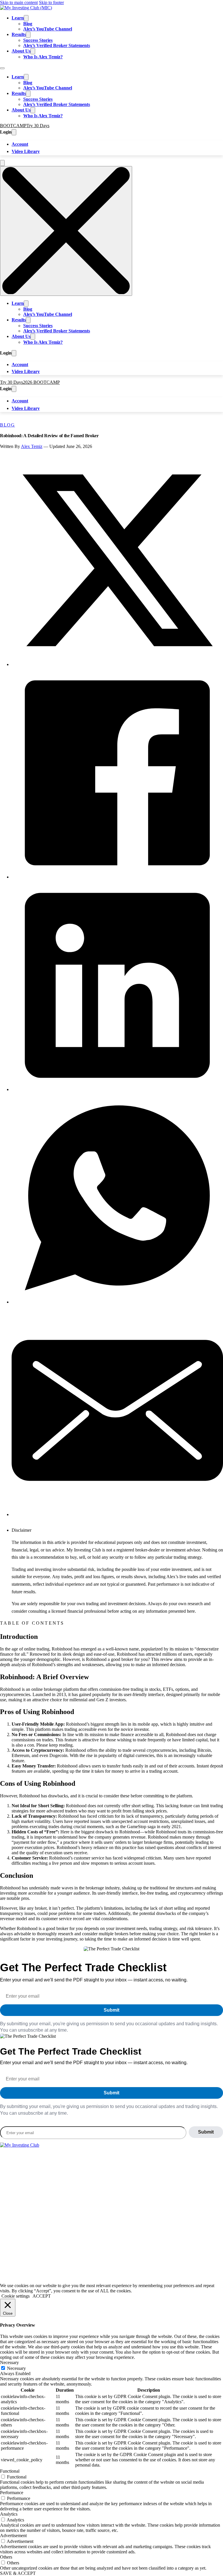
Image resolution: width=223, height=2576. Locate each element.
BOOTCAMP (13, 126)
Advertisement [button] (13, 2536)
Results (19, 34)
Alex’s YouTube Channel (48, 29)
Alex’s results (104, 2224)
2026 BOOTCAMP (41, 382)
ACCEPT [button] (42, 2296)
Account (20, 144)
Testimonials (59, 2192)
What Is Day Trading (28, 2168)
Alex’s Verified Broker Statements (57, 45)
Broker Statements (64, 2168)
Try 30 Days (38, 126)
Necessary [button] (9, 2362)
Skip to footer (51, 2)
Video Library (26, 151)
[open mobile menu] (2, 163)
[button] (117, 1530)
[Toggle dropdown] (14, 132)
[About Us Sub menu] (33, 51)
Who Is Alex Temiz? (43, 57)
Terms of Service (16, 2266)
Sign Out (38, 2216)
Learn (18, 18)
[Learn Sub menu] (26, 18)
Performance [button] (12, 2493)
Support (23, 2216)
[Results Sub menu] (28, 35)
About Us (21, 51)
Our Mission (36, 2192)
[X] (117, 664)
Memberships (12, 2192)
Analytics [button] (9, 2514)
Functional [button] (10, 2471)
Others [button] (6, 2557)
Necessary (16, 2368)
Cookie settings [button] (16, 2296)
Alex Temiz (32, 446)
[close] (66, 231)
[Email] (117, 1514)
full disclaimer (178, 2231)
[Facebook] (117, 877)
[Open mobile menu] (2, 68)
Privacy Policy (48, 2266)
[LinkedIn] (117, 1089)
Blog (28, 24)
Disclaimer (74, 2266)
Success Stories (38, 40)
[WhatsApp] (117, 1302)
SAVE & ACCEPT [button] (18, 2573)
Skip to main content (19, 2)
